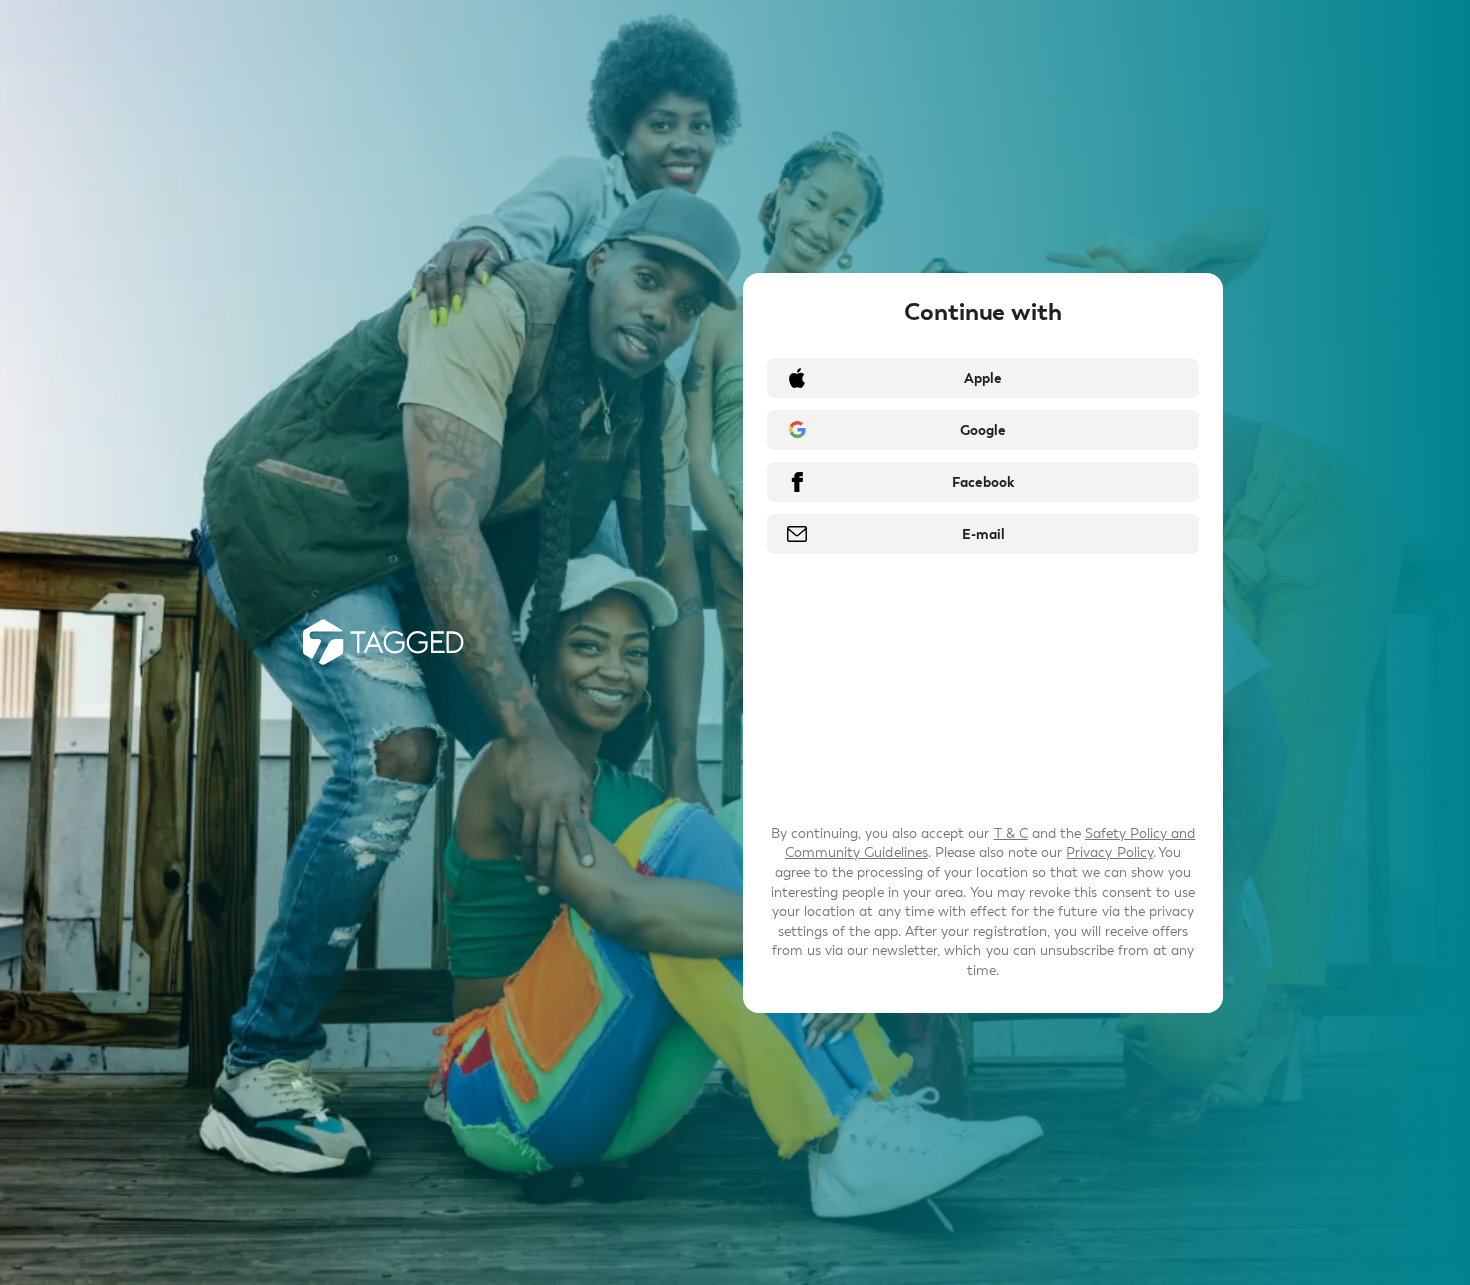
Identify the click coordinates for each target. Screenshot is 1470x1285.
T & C (1011, 833)
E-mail (983, 534)
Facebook (983, 482)
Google (983, 430)
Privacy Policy (1109, 852)
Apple (983, 378)
